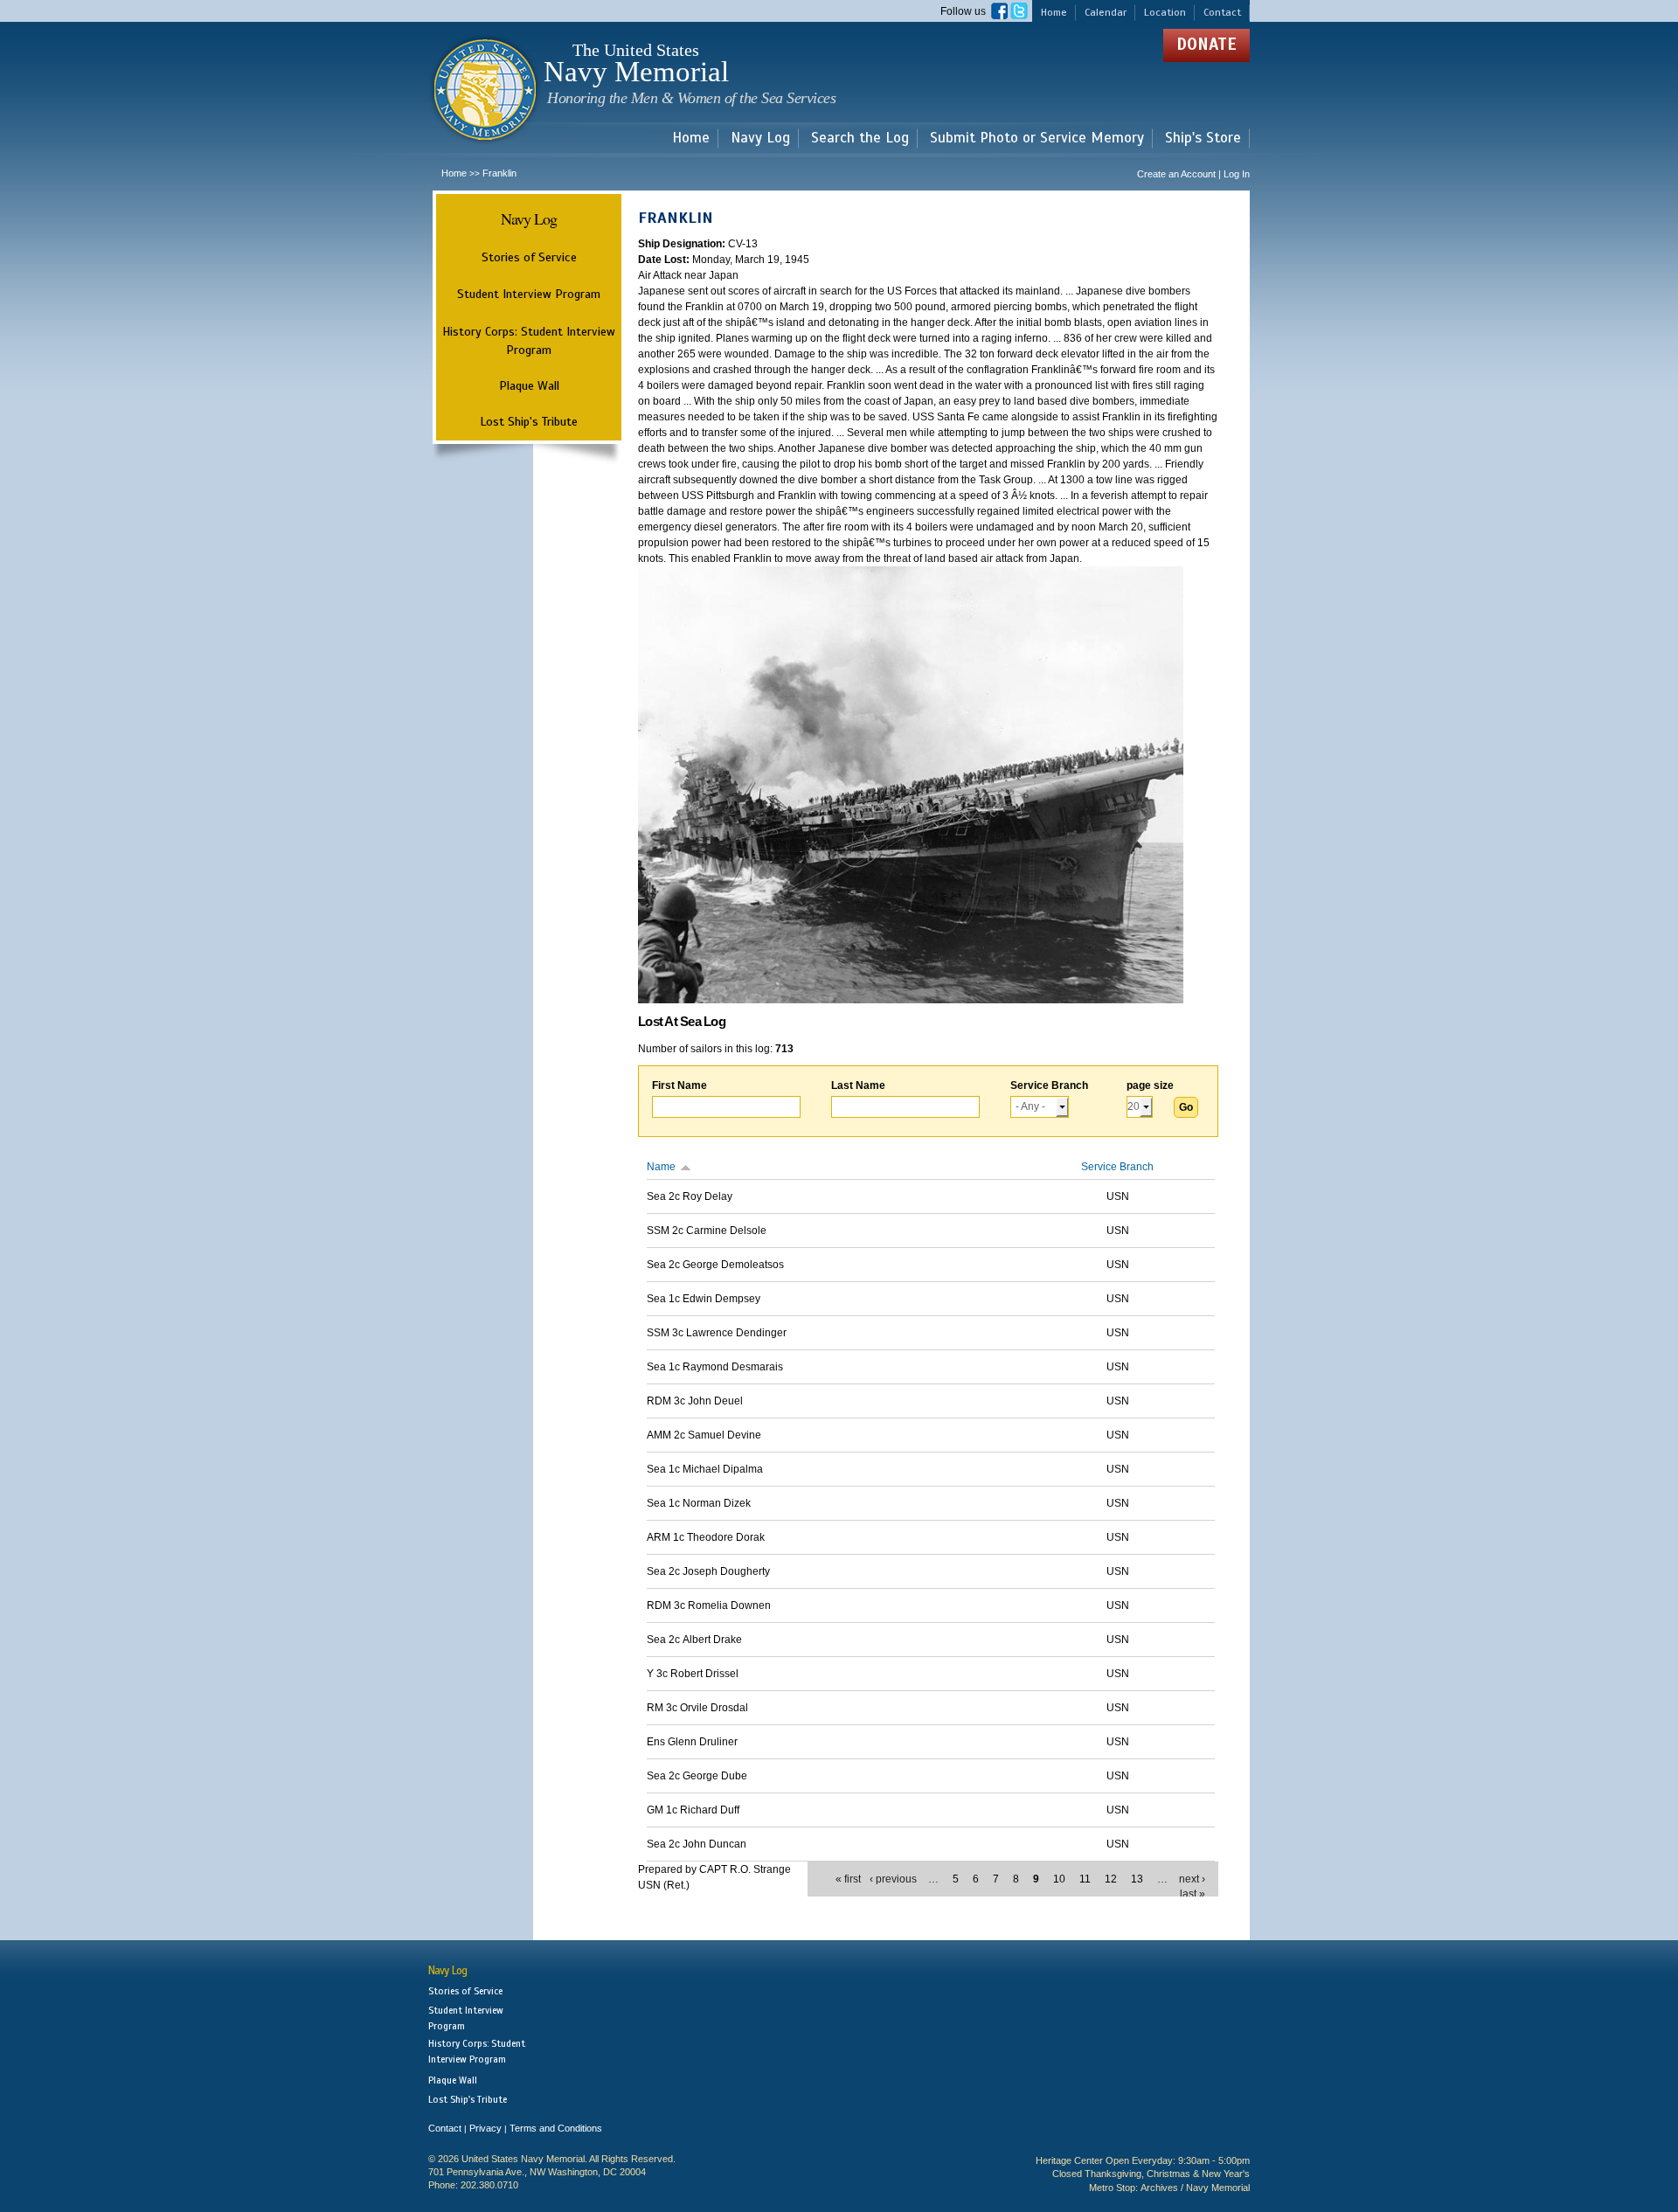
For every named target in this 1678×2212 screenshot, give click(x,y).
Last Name (858, 1085)
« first (848, 1879)
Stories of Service (529, 257)
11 (1085, 1879)
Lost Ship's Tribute (529, 421)
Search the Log (860, 139)
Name (661, 1167)
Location (1165, 12)
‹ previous (893, 1879)
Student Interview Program (529, 294)
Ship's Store (1203, 139)
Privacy (485, 2128)
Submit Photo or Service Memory (1037, 139)
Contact (1222, 12)
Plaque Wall (529, 385)
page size (1150, 1085)
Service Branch (1049, 1085)
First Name (680, 1085)
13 (1137, 1879)
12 (1111, 1879)
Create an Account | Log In (1193, 174)
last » (1193, 1894)
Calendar (1106, 12)
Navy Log (760, 139)
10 (1059, 1879)
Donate (1206, 44)
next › (1192, 1879)
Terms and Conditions (556, 2128)
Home (1054, 12)
